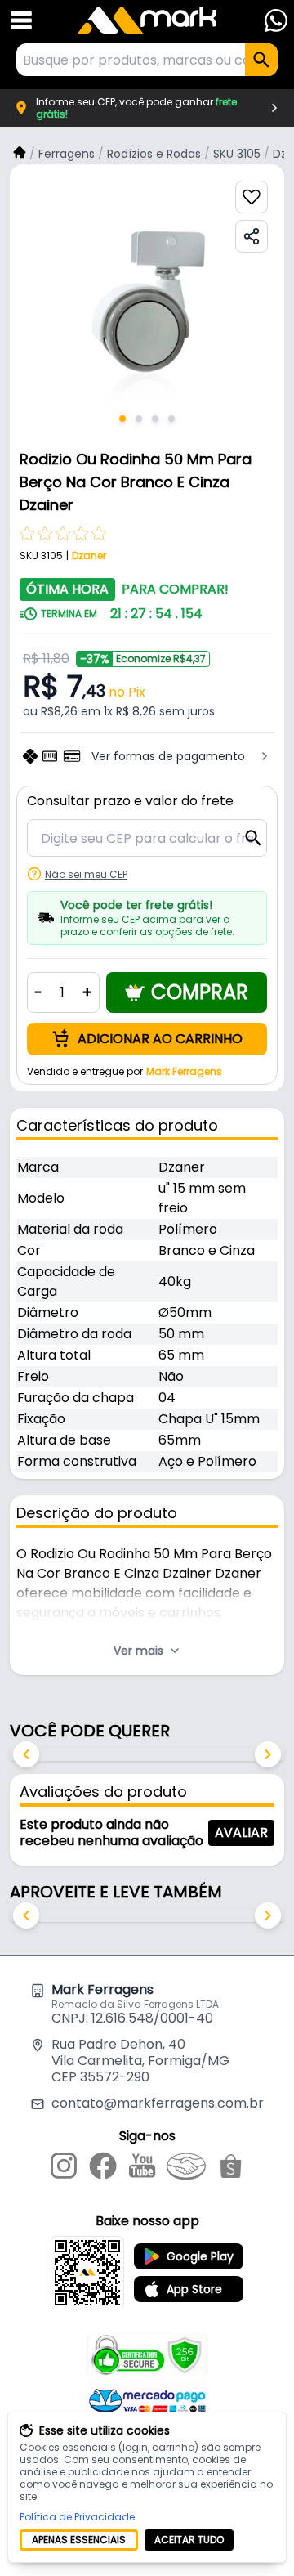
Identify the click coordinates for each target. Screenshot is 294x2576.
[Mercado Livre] (186, 2169)
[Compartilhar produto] (252, 236)
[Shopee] (231, 2169)
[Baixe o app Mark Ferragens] (87, 2273)
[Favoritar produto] (252, 197)
